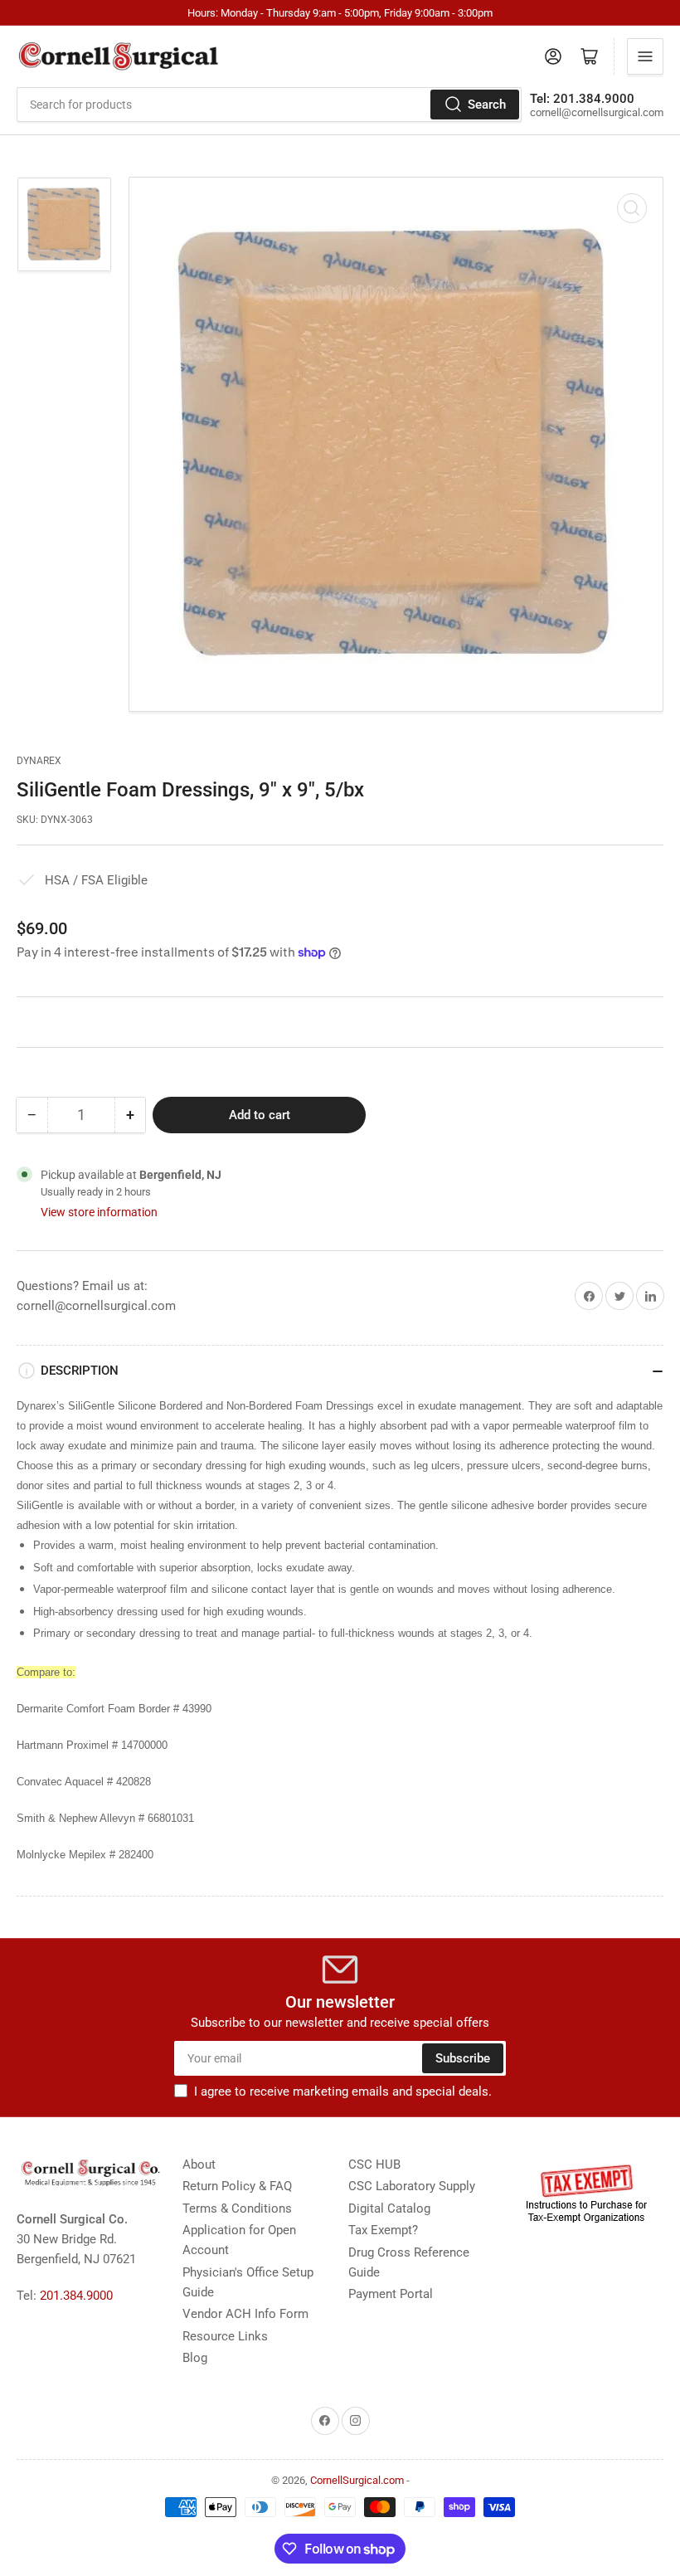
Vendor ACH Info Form (245, 2314)
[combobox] (269, 105)
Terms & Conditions (237, 2208)
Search (487, 105)
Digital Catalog (389, 2208)
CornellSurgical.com (357, 2480)
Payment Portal (391, 2294)
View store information (99, 1212)
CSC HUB (374, 2165)
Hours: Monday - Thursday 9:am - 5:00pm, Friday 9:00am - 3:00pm (340, 13)
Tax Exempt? (383, 2230)
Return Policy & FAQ (237, 2186)
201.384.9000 (76, 2296)
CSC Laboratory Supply (412, 2186)
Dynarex (39, 761)
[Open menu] (645, 56)
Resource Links (225, 2336)
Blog (195, 2358)
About (199, 2165)
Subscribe (463, 2058)
